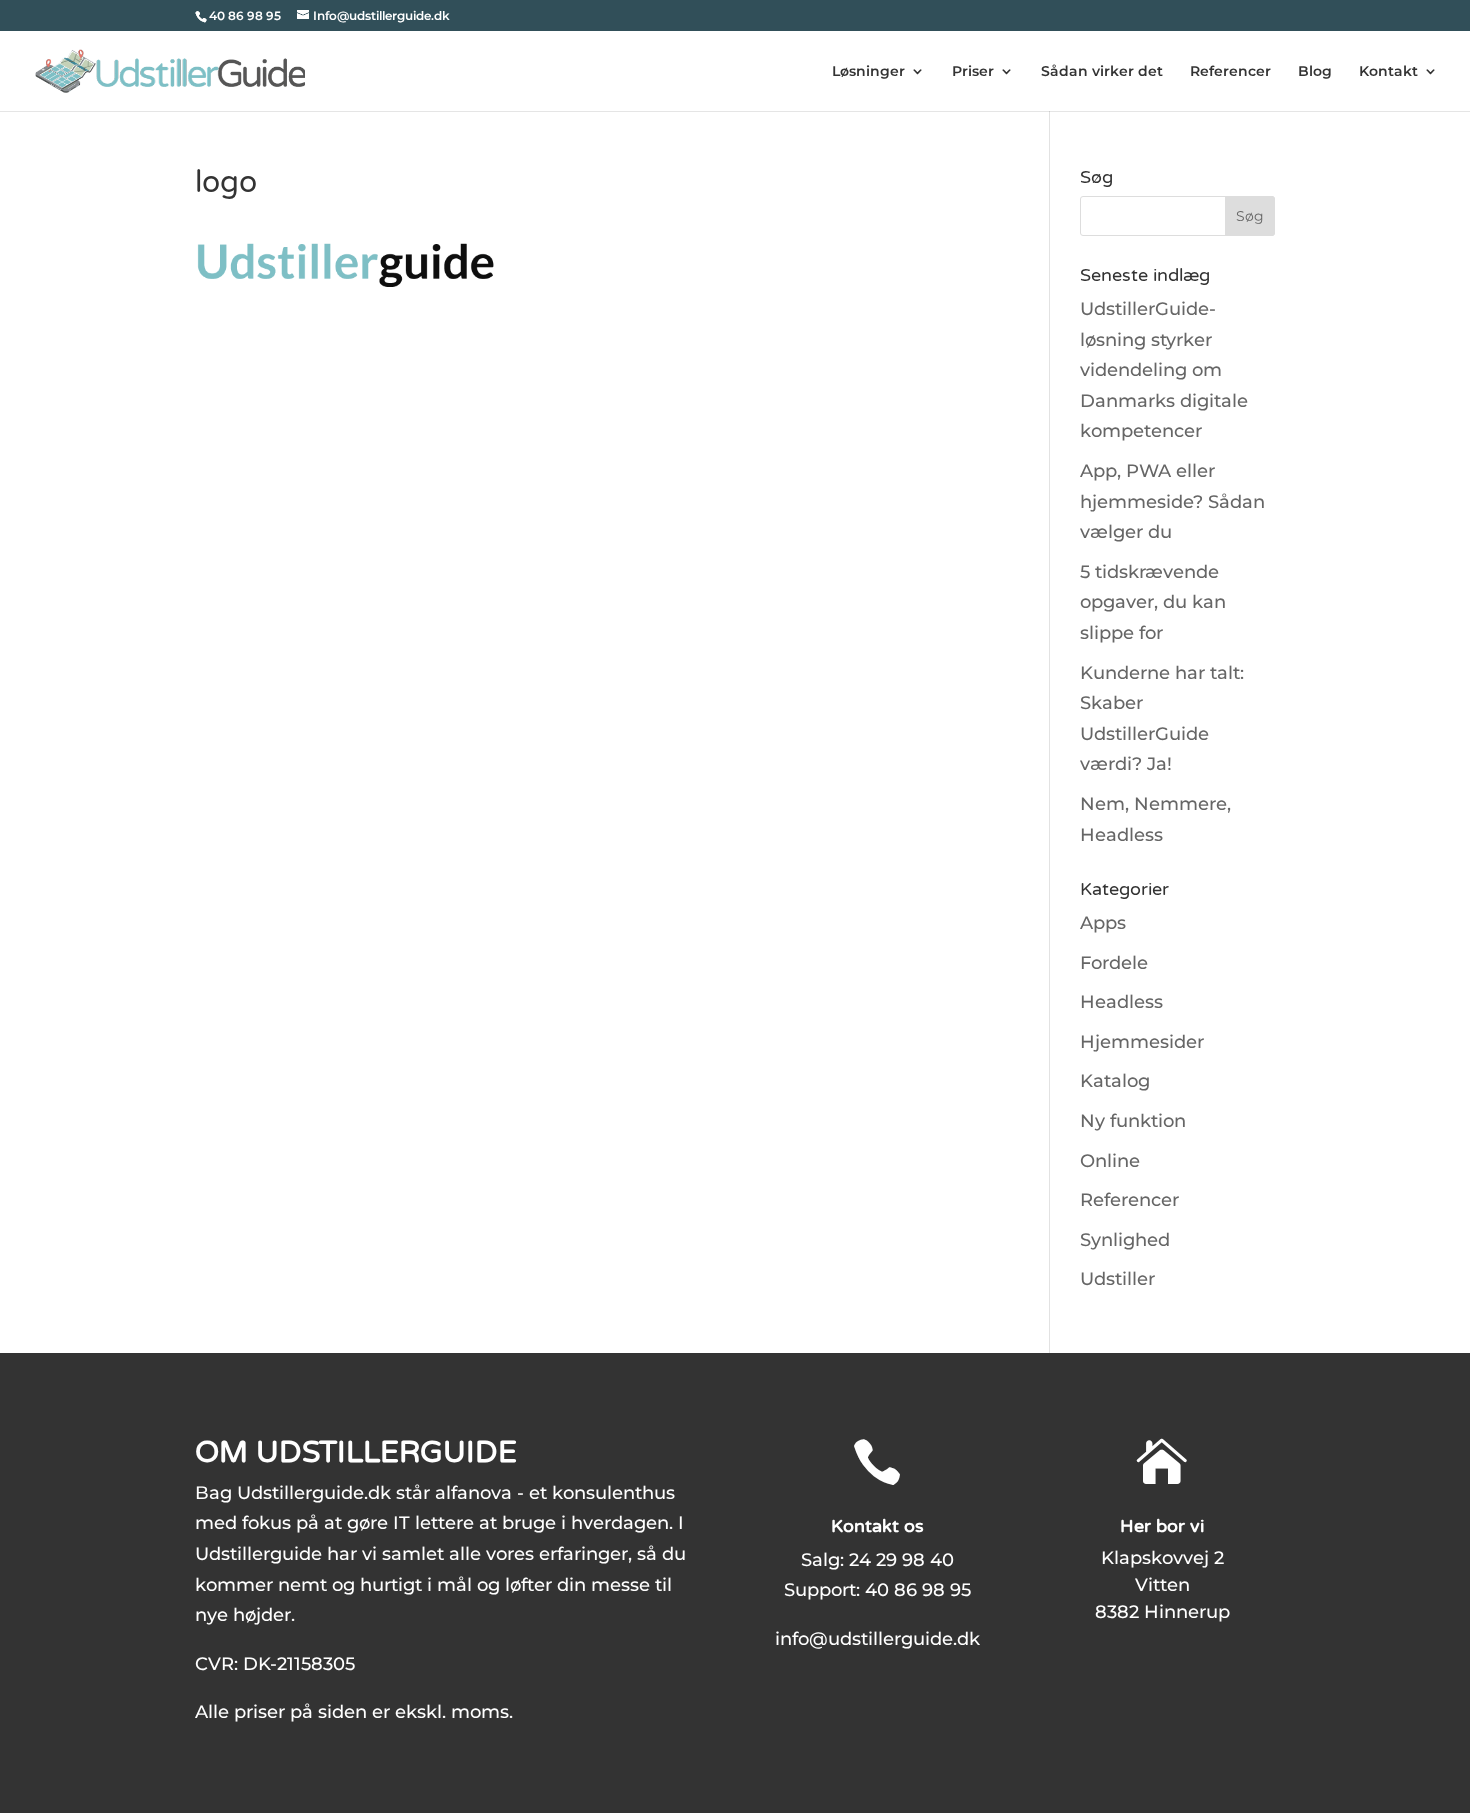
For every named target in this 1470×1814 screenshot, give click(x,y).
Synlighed (1125, 1240)
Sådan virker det (1102, 72)
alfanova (473, 1493)
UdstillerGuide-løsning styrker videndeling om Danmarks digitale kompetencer (1164, 370)
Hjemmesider (1142, 1042)
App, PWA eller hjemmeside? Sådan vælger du (1172, 501)
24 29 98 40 (901, 1560)
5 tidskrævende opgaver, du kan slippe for (1153, 602)
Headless (1121, 1002)
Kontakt (1388, 72)
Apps (1103, 923)
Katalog (1115, 1081)
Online (1110, 1161)
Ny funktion (1133, 1121)
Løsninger (868, 72)
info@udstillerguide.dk (877, 1639)
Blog (1315, 72)
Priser (973, 72)
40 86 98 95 (918, 1590)
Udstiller (1117, 1279)
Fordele (1114, 963)
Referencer (1230, 72)
